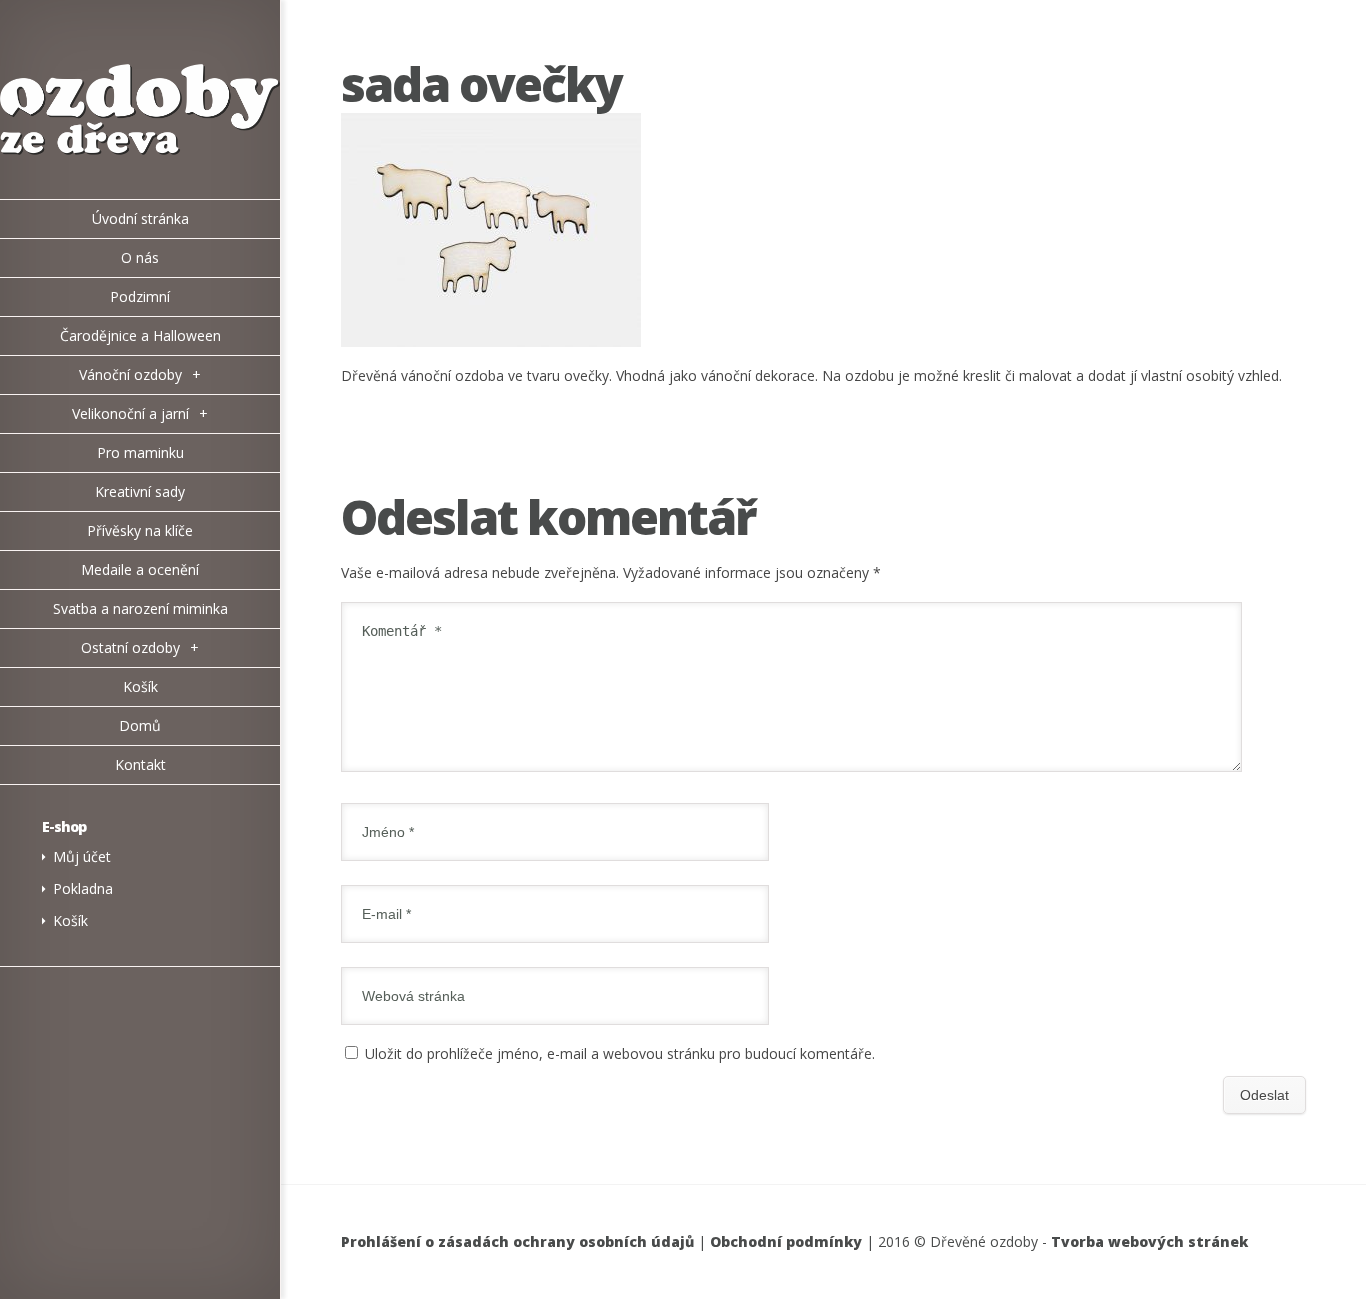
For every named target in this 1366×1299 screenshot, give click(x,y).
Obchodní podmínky (786, 1241)
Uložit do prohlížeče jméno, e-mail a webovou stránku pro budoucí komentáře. (620, 1053)
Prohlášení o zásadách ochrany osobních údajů (517, 1241)
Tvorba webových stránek (1149, 1241)
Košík (70, 920)
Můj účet (82, 856)
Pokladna (83, 888)
